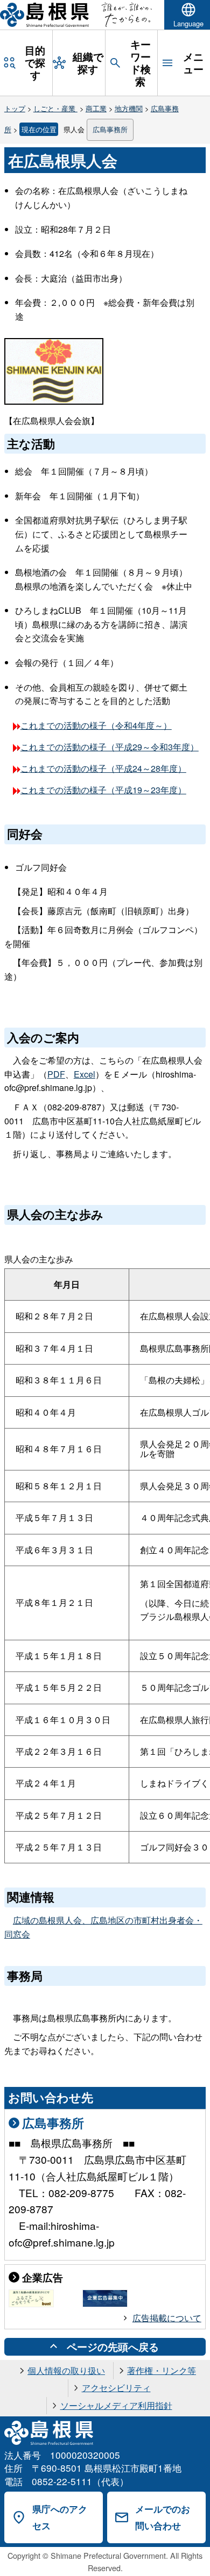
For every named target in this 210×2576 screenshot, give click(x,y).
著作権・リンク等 (162, 2370)
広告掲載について (167, 2318)
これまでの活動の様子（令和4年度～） (96, 725)
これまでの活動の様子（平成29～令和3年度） (110, 747)
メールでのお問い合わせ (163, 2517)
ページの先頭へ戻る (113, 2347)
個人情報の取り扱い (66, 2370)
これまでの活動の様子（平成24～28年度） (103, 768)
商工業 (96, 108)
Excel (85, 1074)
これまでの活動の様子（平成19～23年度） (103, 790)
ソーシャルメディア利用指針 (116, 2405)
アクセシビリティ (116, 2388)
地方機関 (129, 108)
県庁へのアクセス (60, 2517)
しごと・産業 (55, 108)
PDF (56, 1074)
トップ (15, 108)
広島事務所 (110, 129)
